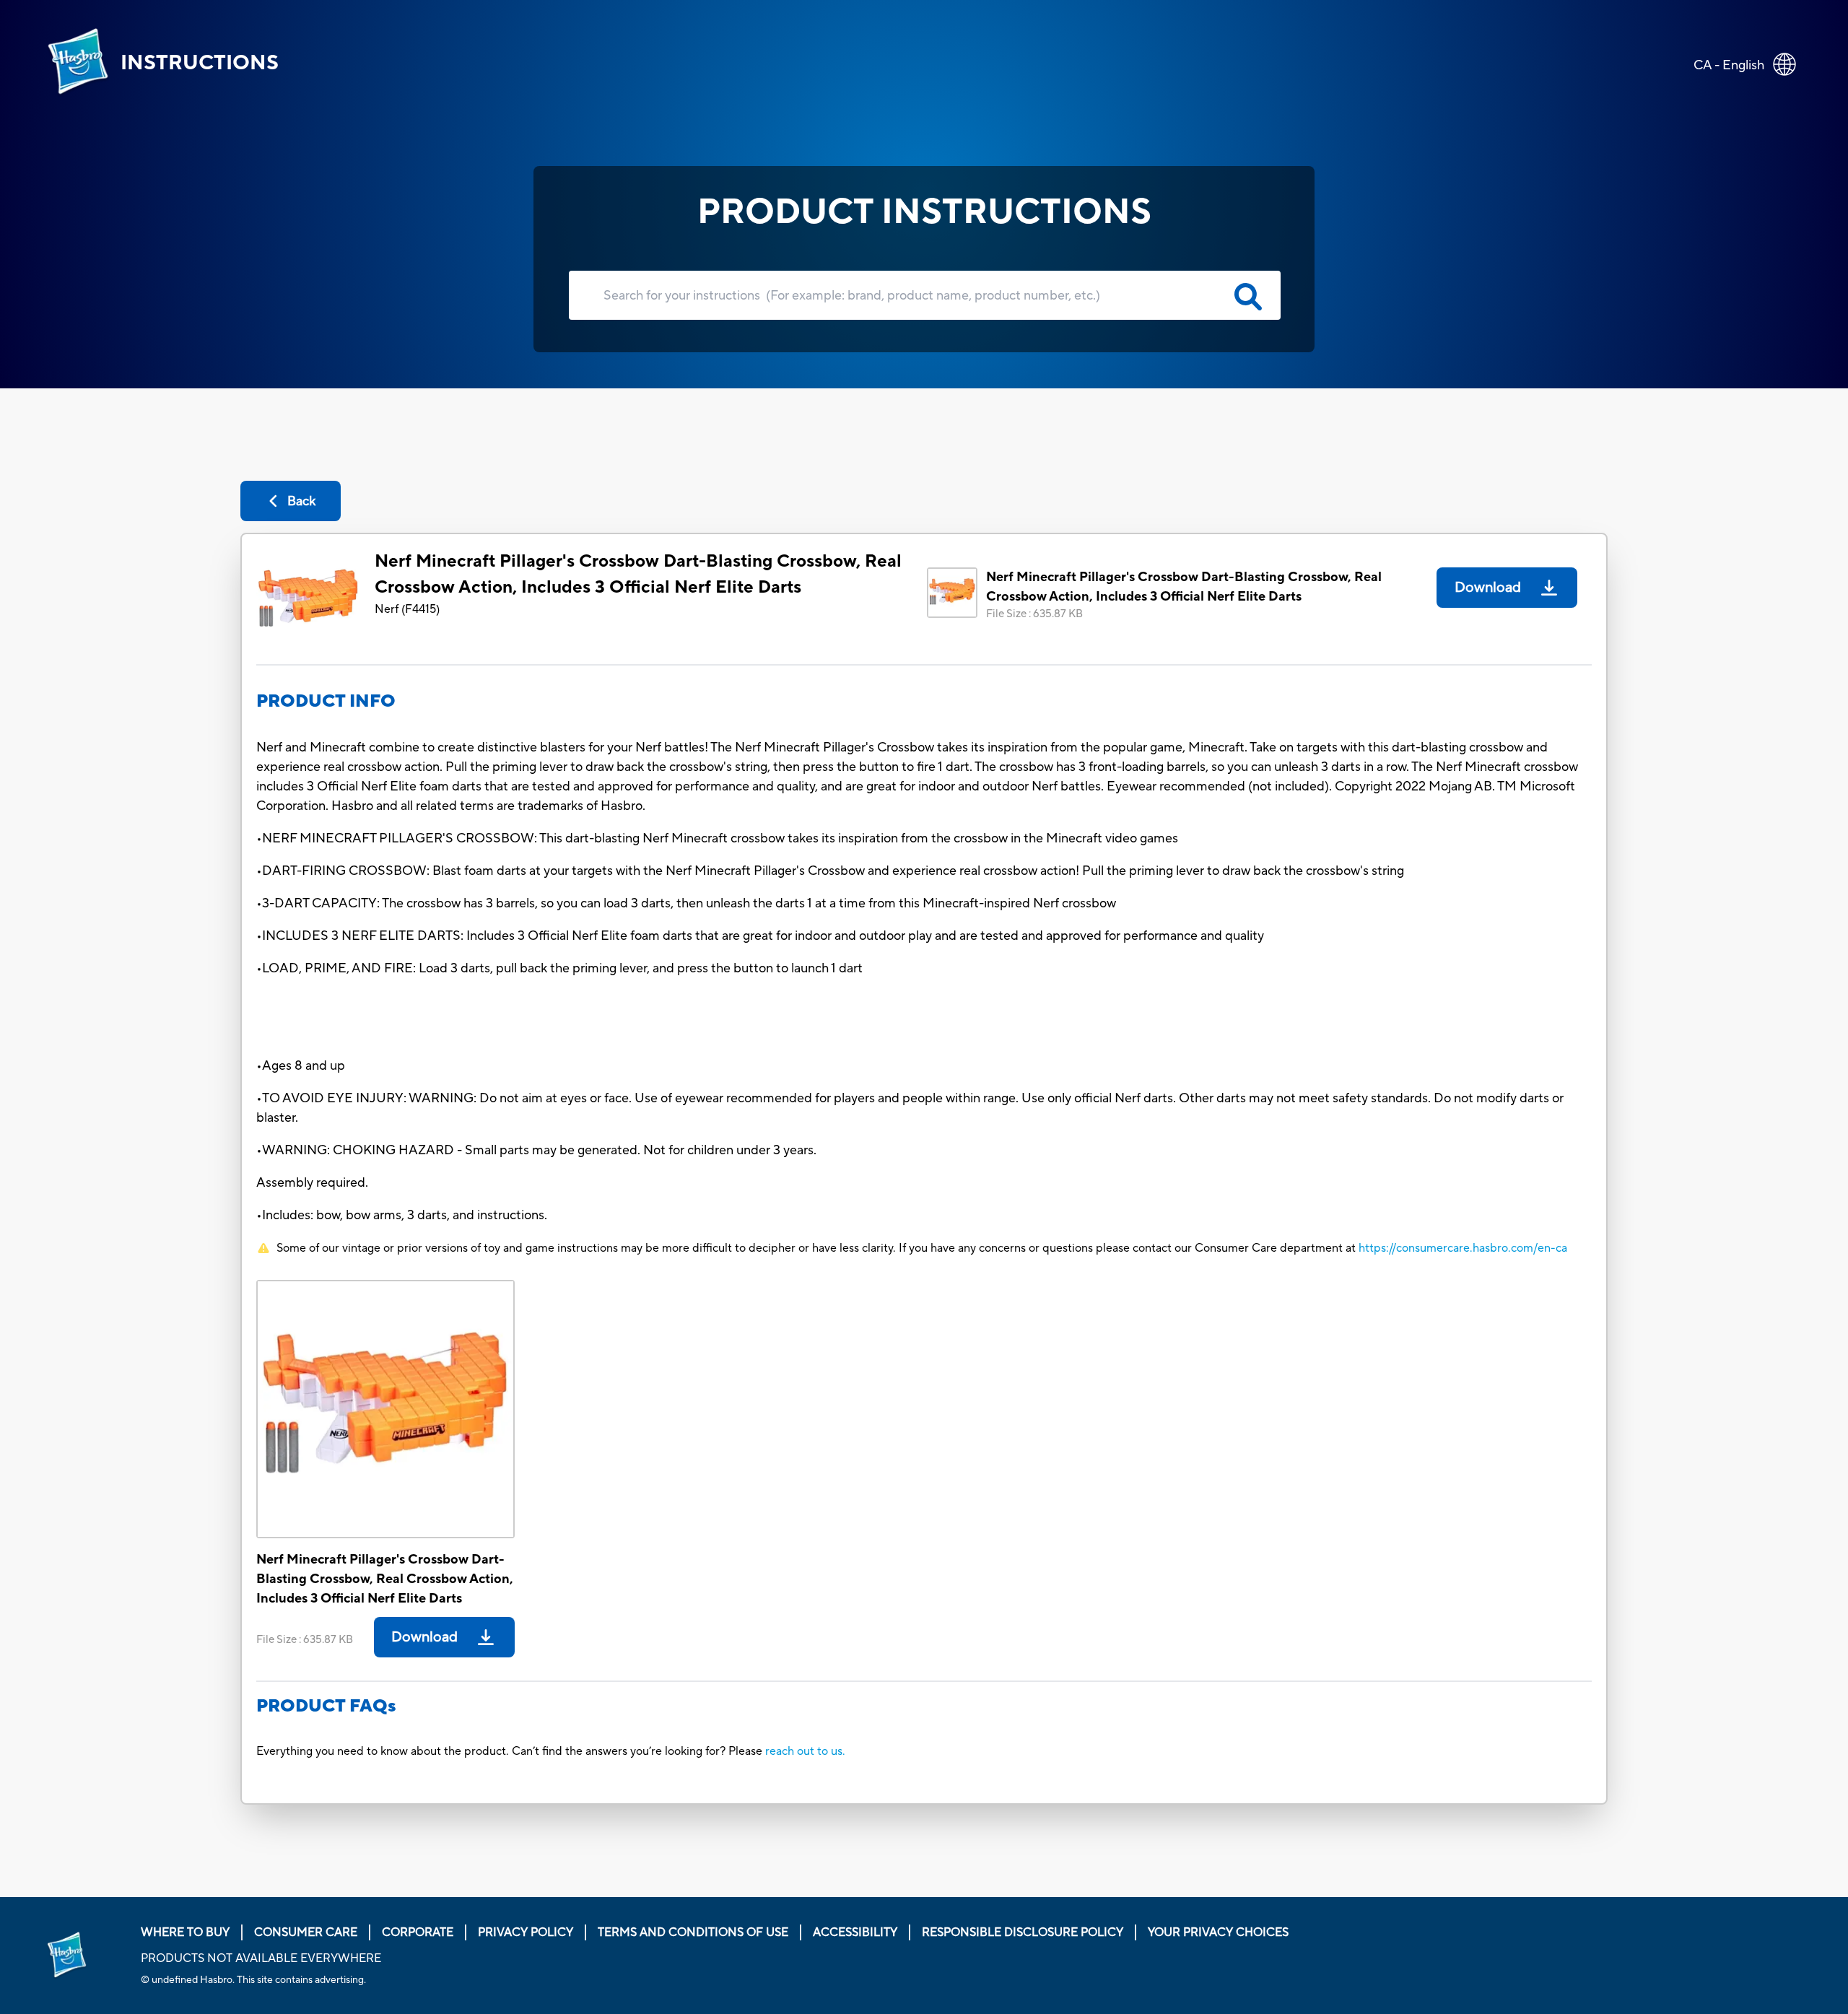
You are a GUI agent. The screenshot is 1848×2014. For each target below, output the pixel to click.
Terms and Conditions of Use (693, 1932)
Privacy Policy (526, 1932)
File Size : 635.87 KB (1034, 614)
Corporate (418, 1932)
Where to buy (185, 1932)
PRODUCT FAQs (326, 1706)
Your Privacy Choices (1218, 1932)
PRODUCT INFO (326, 701)
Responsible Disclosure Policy (1023, 1932)
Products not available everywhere (261, 1958)
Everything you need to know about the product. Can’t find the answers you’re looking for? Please (511, 1751)
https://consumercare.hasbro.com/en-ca (1463, 1248)
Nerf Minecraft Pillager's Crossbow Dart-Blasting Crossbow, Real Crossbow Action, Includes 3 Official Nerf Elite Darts (638, 574)
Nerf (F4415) (407, 609)
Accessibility (855, 1932)
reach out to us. (805, 1751)
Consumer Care (306, 1932)
